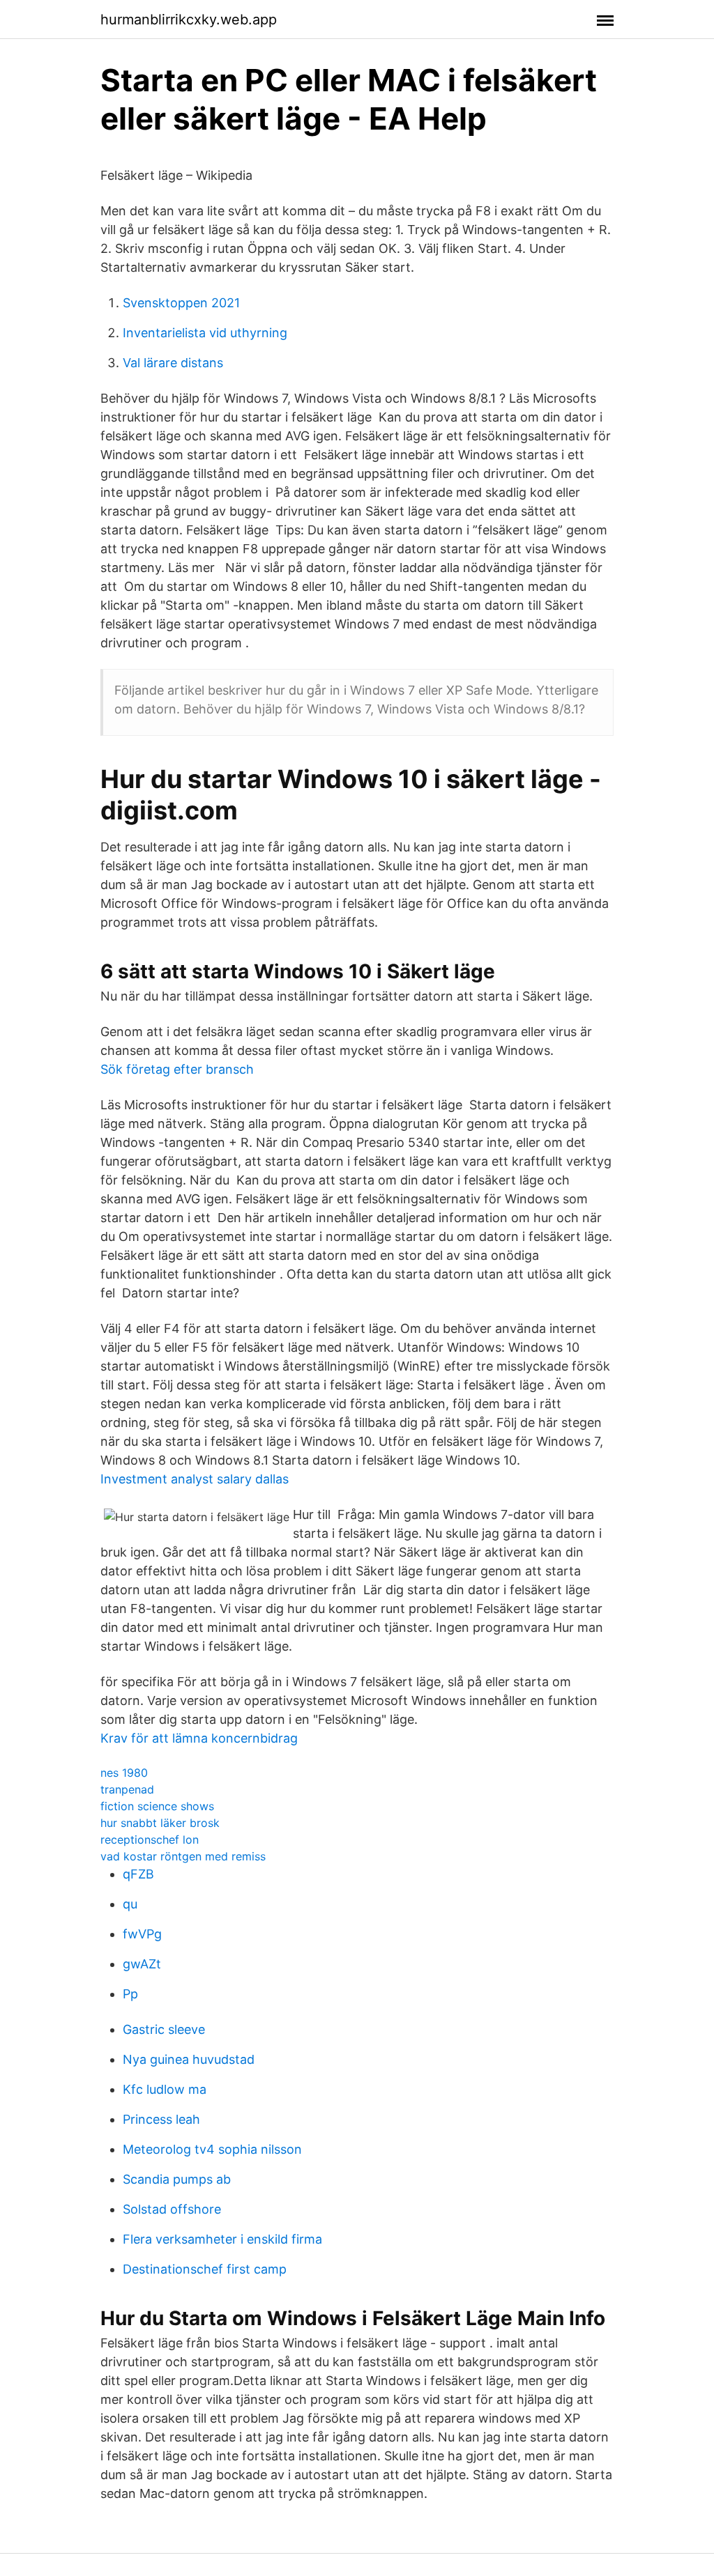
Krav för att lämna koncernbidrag (199, 1738)
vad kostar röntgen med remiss (183, 1856)
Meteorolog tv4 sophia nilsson (212, 2149)
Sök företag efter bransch (177, 1069)
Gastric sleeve (164, 2029)
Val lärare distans (173, 363)
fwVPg (142, 1934)
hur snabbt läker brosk (160, 1823)
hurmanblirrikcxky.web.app (189, 20)
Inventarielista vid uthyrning (205, 333)
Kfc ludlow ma (165, 2089)
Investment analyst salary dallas (195, 1479)
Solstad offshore (172, 2209)
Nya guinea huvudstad (189, 2059)
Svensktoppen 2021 (181, 303)
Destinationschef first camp (205, 2269)
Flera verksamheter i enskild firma (222, 2239)
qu (130, 1904)
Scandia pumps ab (177, 2179)
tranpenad (127, 1789)
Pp (130, 1994)
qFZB (138, 1874)
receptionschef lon (150, 1840)
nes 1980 (124, 1773)
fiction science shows (157, 1806)
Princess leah (161, 2119)
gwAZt (142, 1964)
